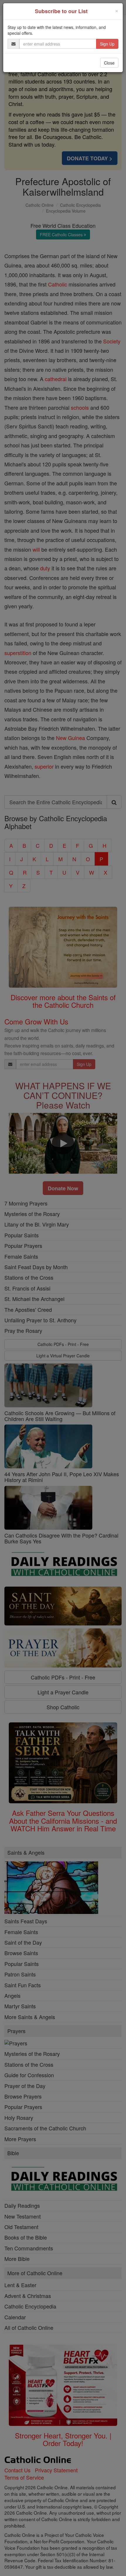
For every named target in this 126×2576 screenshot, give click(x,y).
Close (109, 63)
